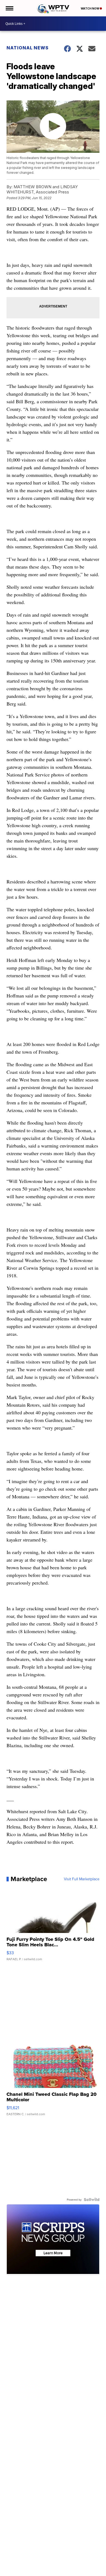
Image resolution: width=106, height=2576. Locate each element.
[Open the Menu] (9, 8)
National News (28, 48)
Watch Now (90, 8)
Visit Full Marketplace (82, 1879)
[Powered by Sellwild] (92, 2200)
